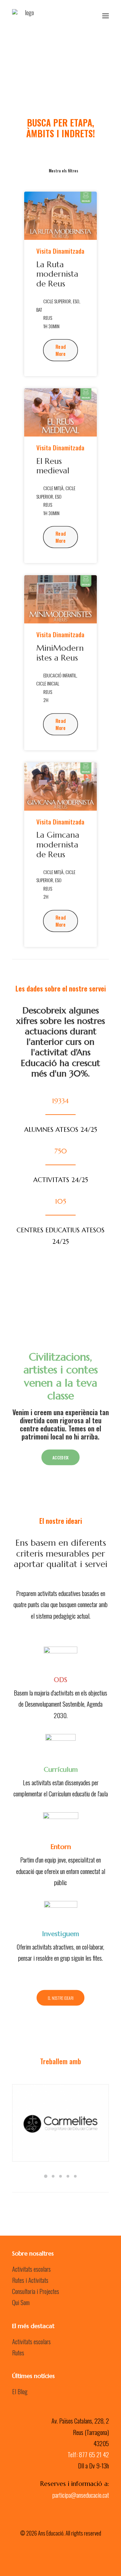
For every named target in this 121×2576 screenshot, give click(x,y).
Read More (61, 350)
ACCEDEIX (61, 1458)
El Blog (20, 2391)
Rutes (18, 2352)
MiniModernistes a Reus (60, 653)
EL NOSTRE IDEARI (61, 1998)
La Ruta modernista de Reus (57, 274)
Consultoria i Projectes (36, 2291)
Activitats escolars (31, 2269)
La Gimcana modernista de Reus (58, 845)
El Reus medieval (53, 466)
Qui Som (21, 2302)
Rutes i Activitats (30, 2280)
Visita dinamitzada (60, 251)
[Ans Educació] (27, 16)
